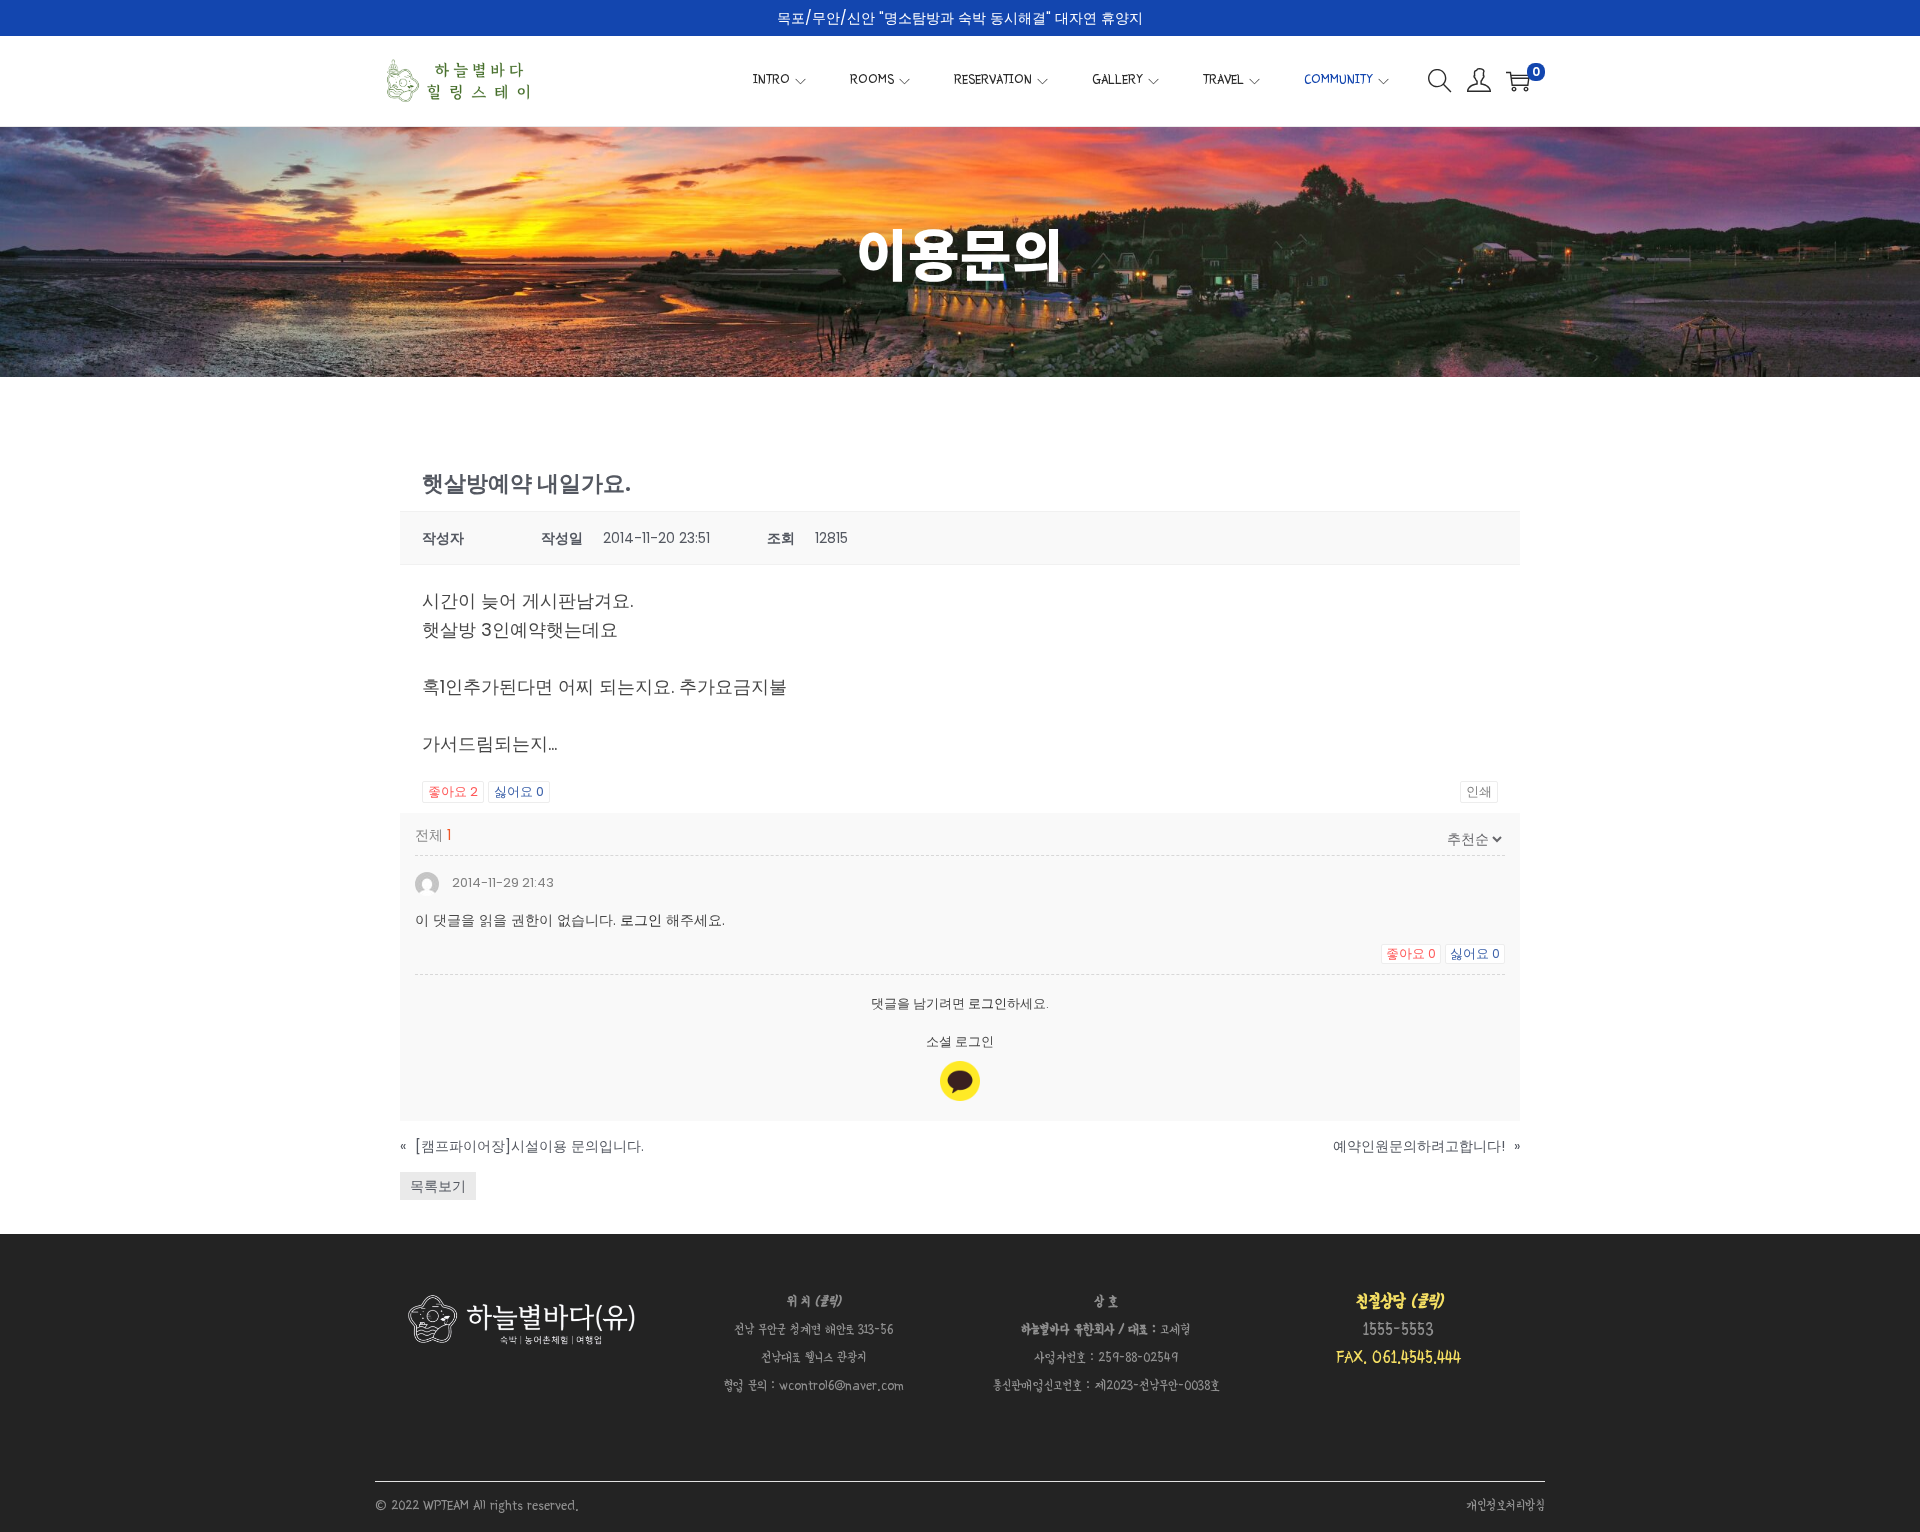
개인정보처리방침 (1505, 1506)
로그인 (641, 920)
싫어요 (519, 791)
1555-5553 (1398, 1330)
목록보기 (438, 1186)
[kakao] (960, 1081)
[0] (1518, 81)
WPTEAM (448, 1506)
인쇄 (1479, 791)
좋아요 (453, 791)
